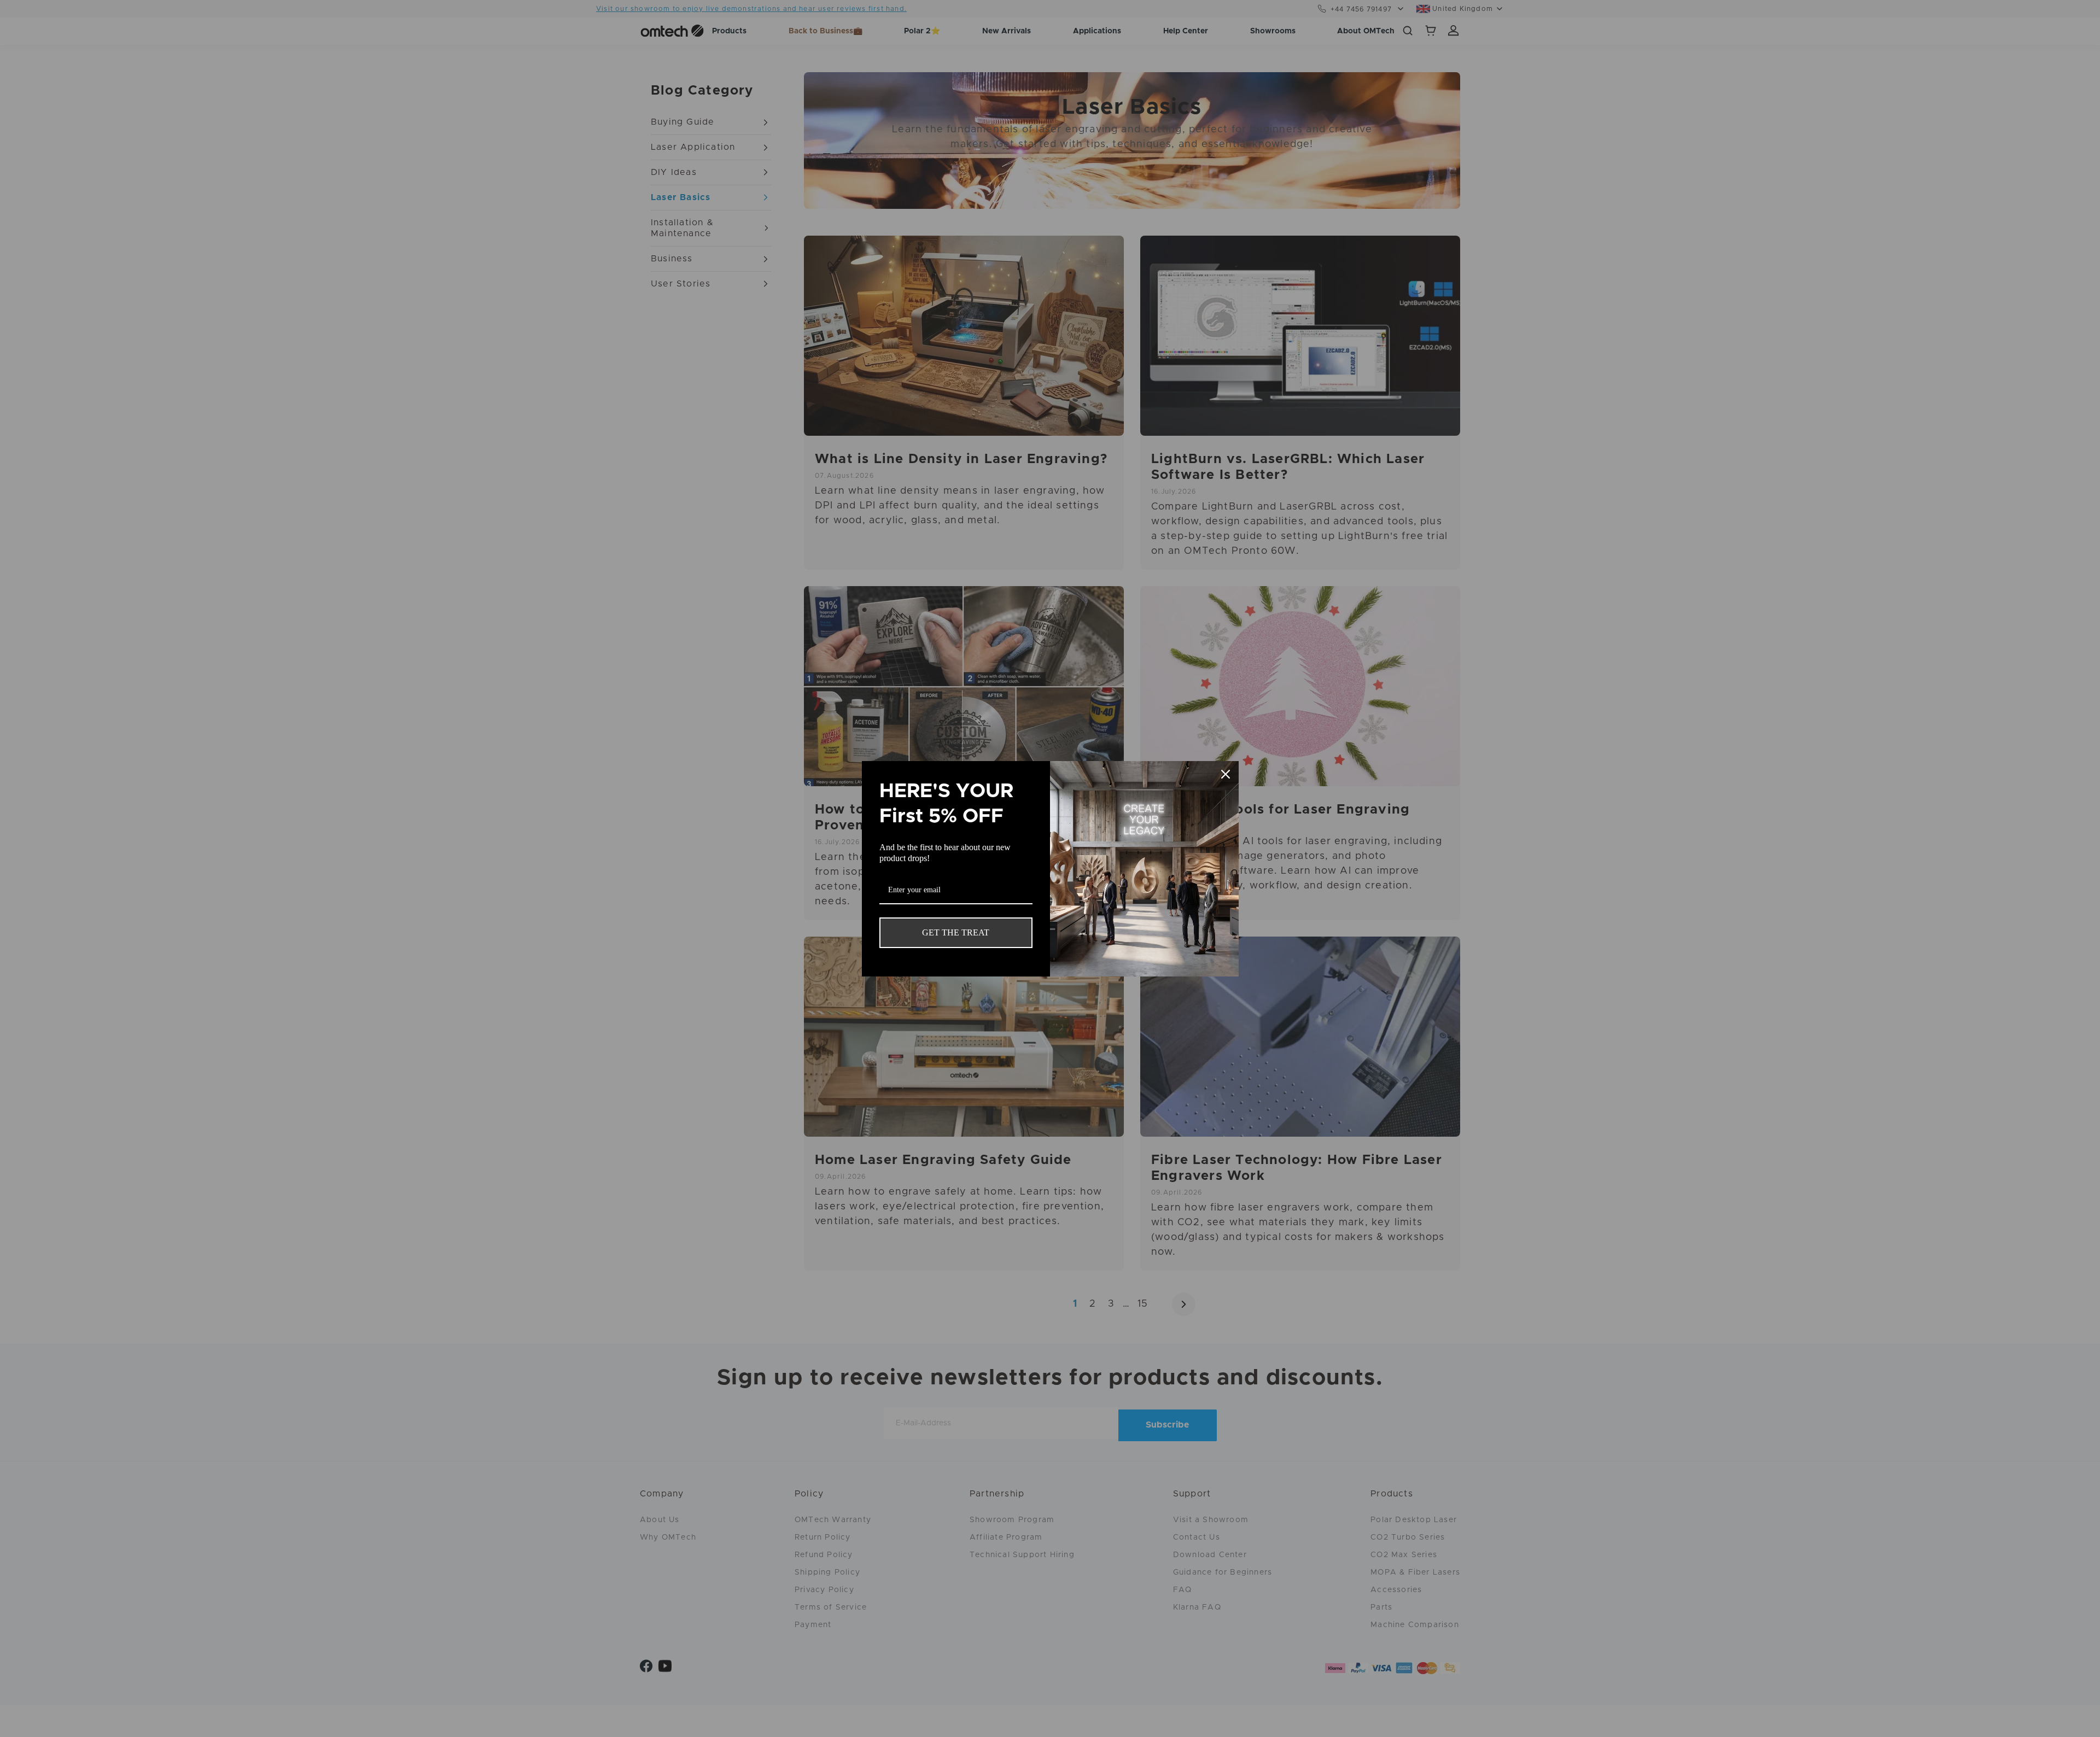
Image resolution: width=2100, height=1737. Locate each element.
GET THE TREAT (956, 932)
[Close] (1226, 774)
